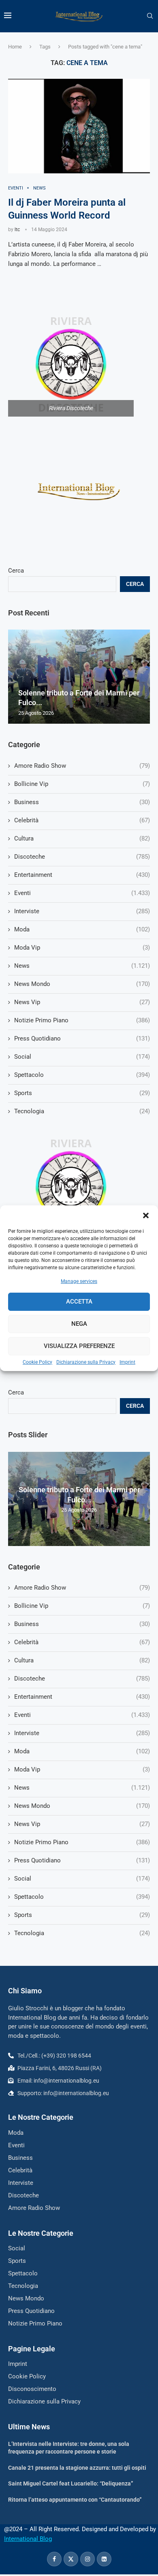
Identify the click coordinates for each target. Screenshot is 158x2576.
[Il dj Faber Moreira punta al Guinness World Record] (79, 126)
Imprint (127, 1362)
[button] (146, 1215)
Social (82, 1879)
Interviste (82, 1733)
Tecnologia (82, 1933)
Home (15, 47)
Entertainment (82, 1697)
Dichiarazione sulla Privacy (86, 1362)
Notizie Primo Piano (82, 1842)
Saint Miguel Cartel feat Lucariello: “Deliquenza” (71, 2483)
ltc (17, 230)
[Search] (150, 16)
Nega (79, 1324)
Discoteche (82, 1679)
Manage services (79, 1281)
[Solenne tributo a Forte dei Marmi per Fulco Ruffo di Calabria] (79, 677)
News (82, 1788)
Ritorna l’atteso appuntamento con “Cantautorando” (75, 2500)
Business (82, 1624)
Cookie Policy (37, 1362)
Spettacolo (82, 1897)
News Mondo (82, 1806)
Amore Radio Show (82, 1588)
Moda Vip (82, 1769)
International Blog (28, 2539)
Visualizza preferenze (79, 1346)
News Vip (82, 1824)
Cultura (82, 1660)
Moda (82, 1751)
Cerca (16, 1392)
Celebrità (82, 1642)
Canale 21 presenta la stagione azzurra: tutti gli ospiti (77, 2468)
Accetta (79, 1302)
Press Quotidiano (82, 1860)
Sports (82, 1915)
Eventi (82, 1715)
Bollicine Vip (82, 1606)
